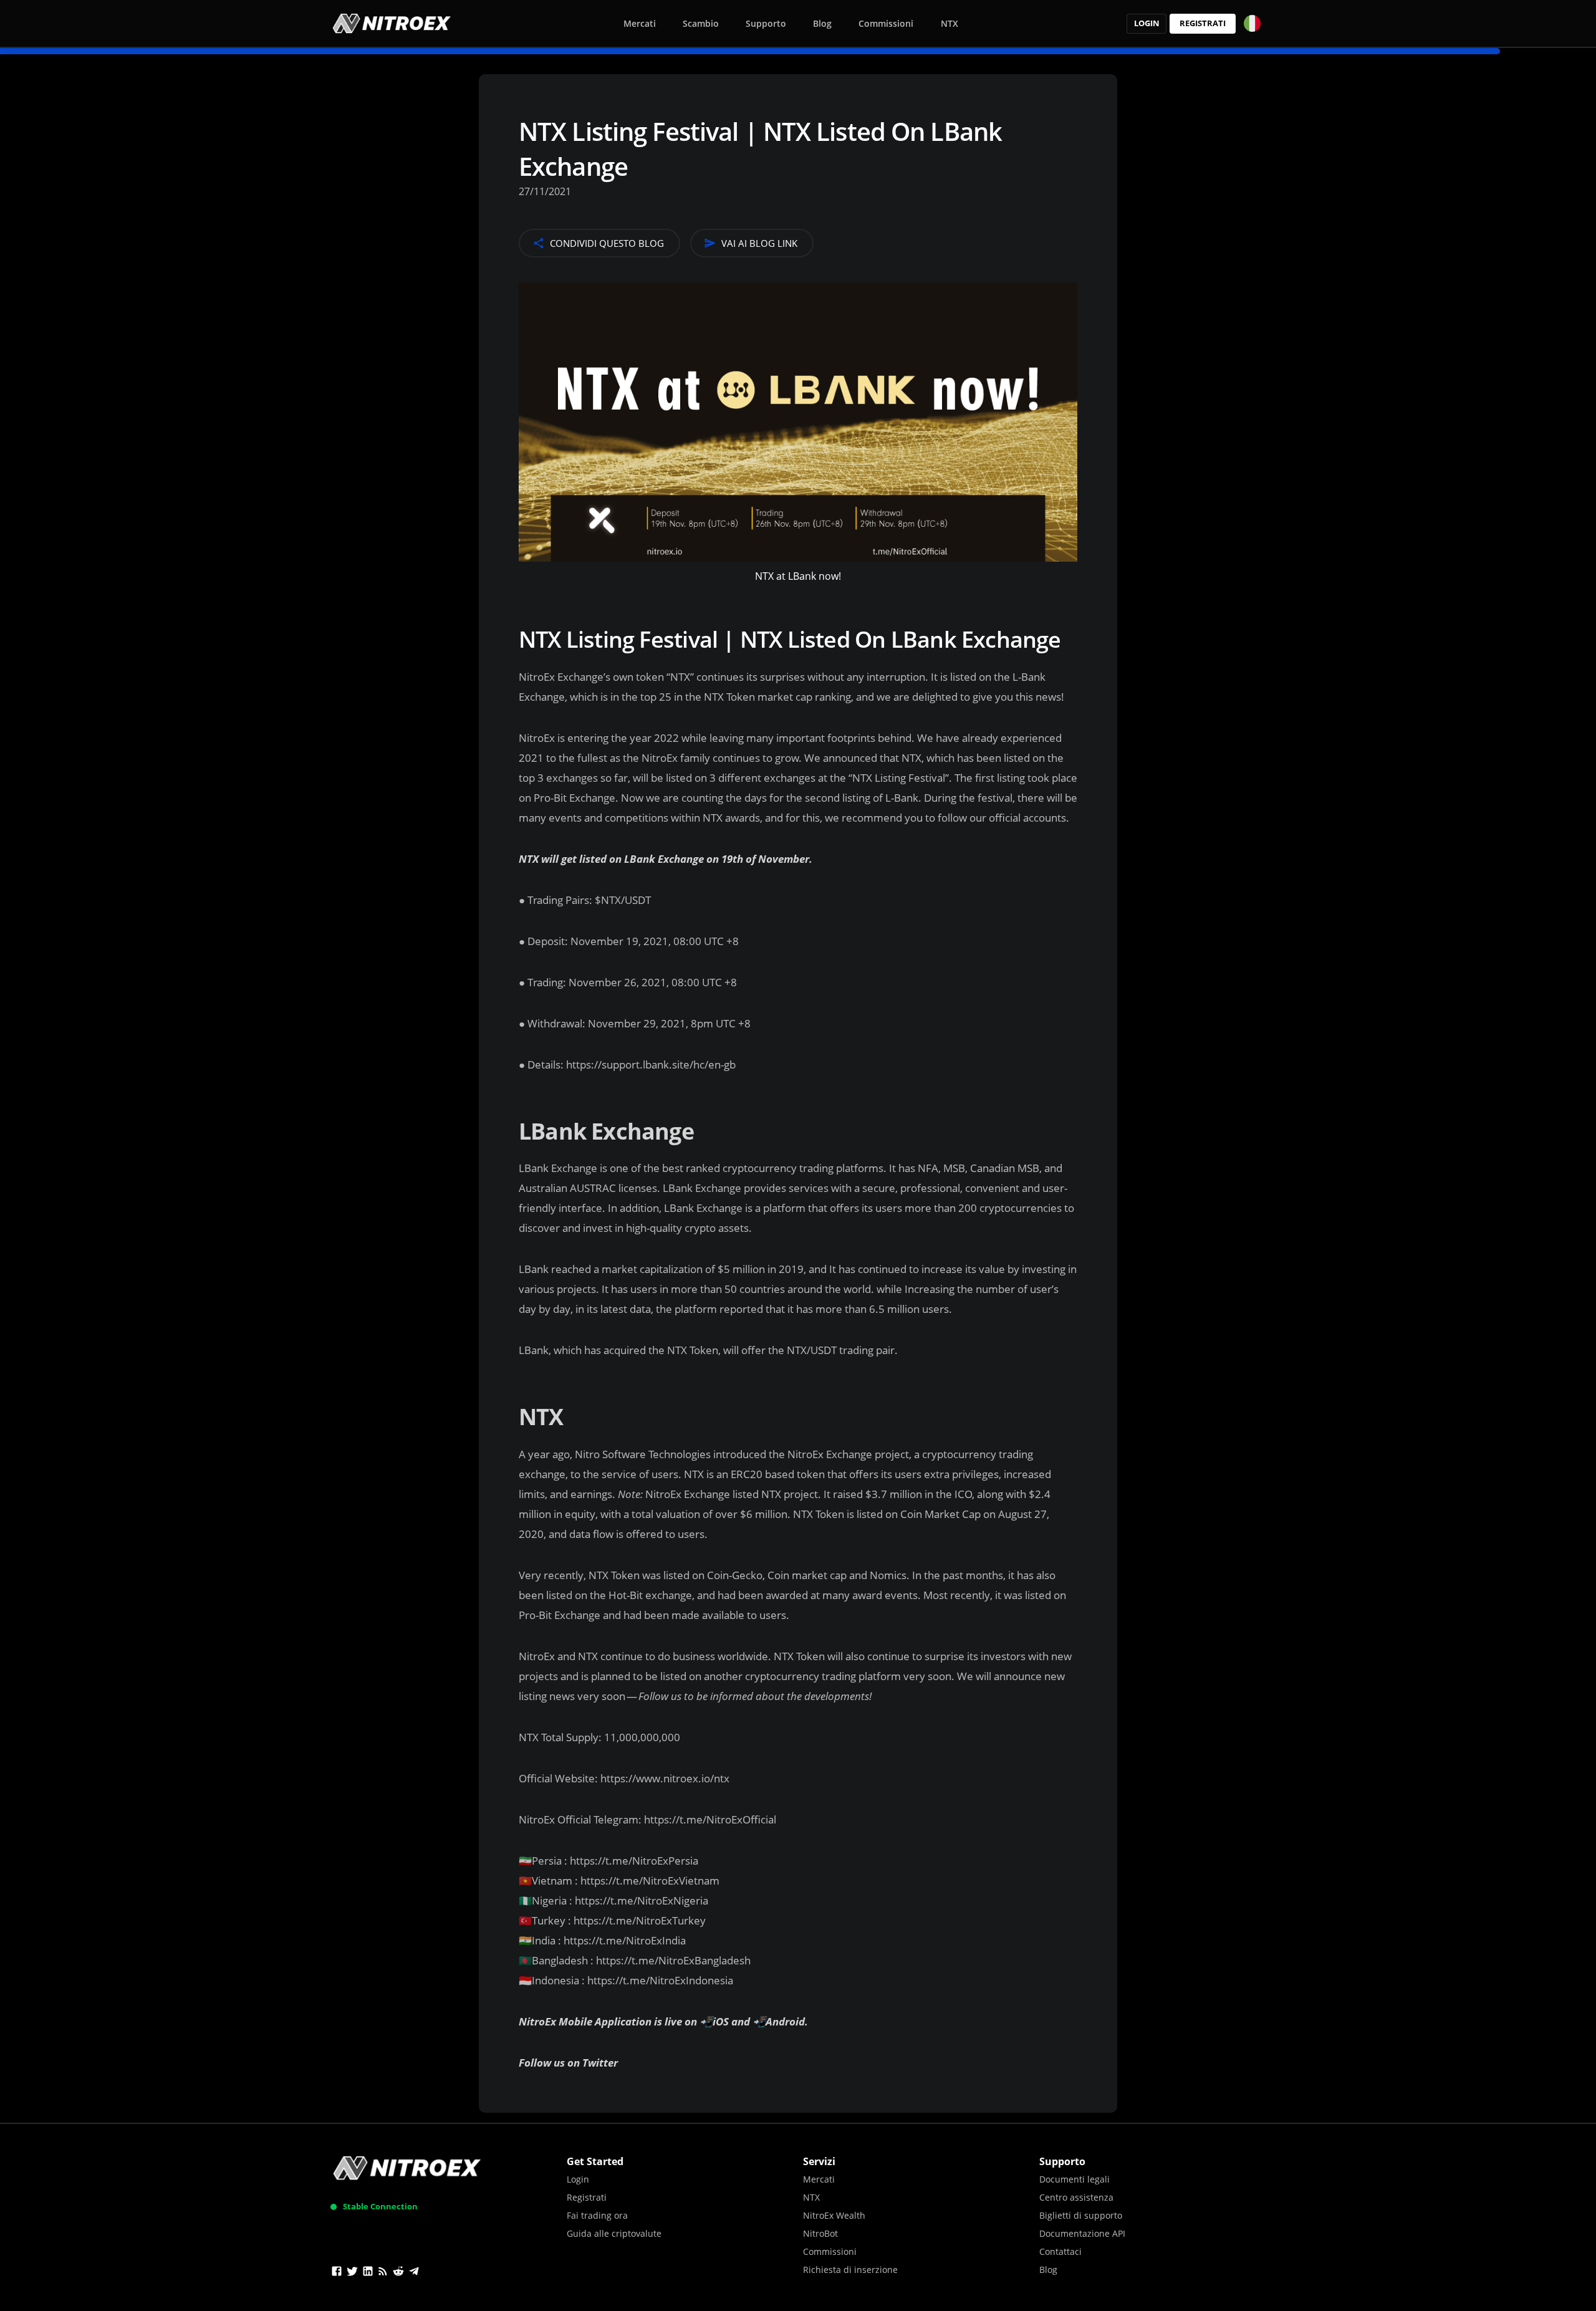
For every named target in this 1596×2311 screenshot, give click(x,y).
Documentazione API (1082, 2233)
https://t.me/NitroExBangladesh (673, 1960)
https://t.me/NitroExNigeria (642, 1900)
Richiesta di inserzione (850, 2270)
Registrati (1203, 23)
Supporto (766, 23)
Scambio (701, 23)
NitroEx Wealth (834, 2215)
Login (1147, 23)
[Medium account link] (383, 2273)
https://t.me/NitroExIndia (625, 1940)
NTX (949, 23)
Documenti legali (1074, 2179)
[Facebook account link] (337, 2273)
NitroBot (820, 2233)
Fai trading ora (597, 2215)
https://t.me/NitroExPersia (634, 1861)
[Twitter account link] (352, 2273)
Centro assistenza (1076, 2197)
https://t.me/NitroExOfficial (710, 1819)
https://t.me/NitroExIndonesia (660, 1980)
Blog (822, 23)
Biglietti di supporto (1081, 2215)
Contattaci (1060, 2251)
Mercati (640, 23)
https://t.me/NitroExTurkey (640, 1920)
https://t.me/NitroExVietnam (650, 1881)
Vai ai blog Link (759, 243)
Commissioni (886, 23)
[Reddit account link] (398, 2273)
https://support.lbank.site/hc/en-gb (650, 1064)
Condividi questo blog (607, 243)
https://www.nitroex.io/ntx (665, 1778)
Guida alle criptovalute (614, 2233)
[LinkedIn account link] (368, 2273)
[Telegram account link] (414, 2273)
